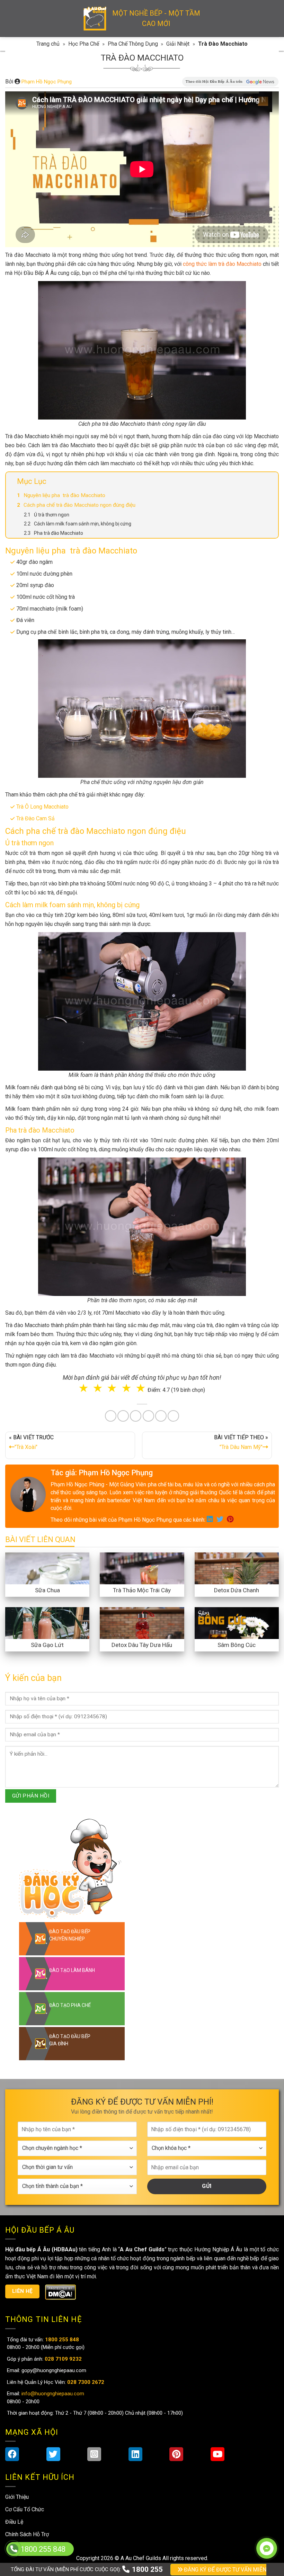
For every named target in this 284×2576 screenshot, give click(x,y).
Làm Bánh (143, 1308)
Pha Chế (182, 1308)
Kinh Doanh (108, 1336)
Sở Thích (183, 1336)
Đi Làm (147, 1336)
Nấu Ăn (105, 1308)
